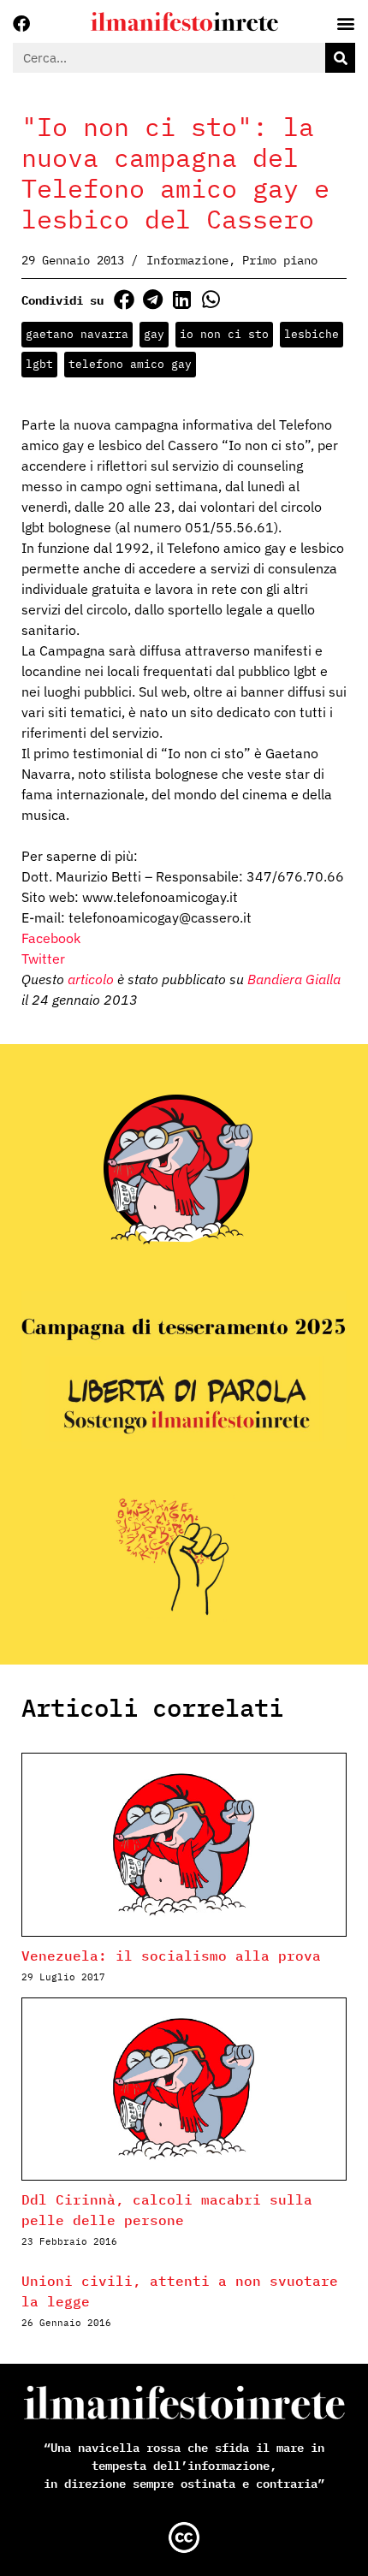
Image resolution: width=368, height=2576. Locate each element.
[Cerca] (340, 58)
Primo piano (280, 260)
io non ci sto (224, 334)
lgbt (39, 364)
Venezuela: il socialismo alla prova (171, 1956)
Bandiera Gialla (294, 979)
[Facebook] (21, 24)
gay (154, 334)
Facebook (51, 938)
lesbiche (312, 334)
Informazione (187, 260)
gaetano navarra (77, 334)
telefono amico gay (130, 364)
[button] (124, 299)
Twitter (43, 959)
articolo (91, 979)
